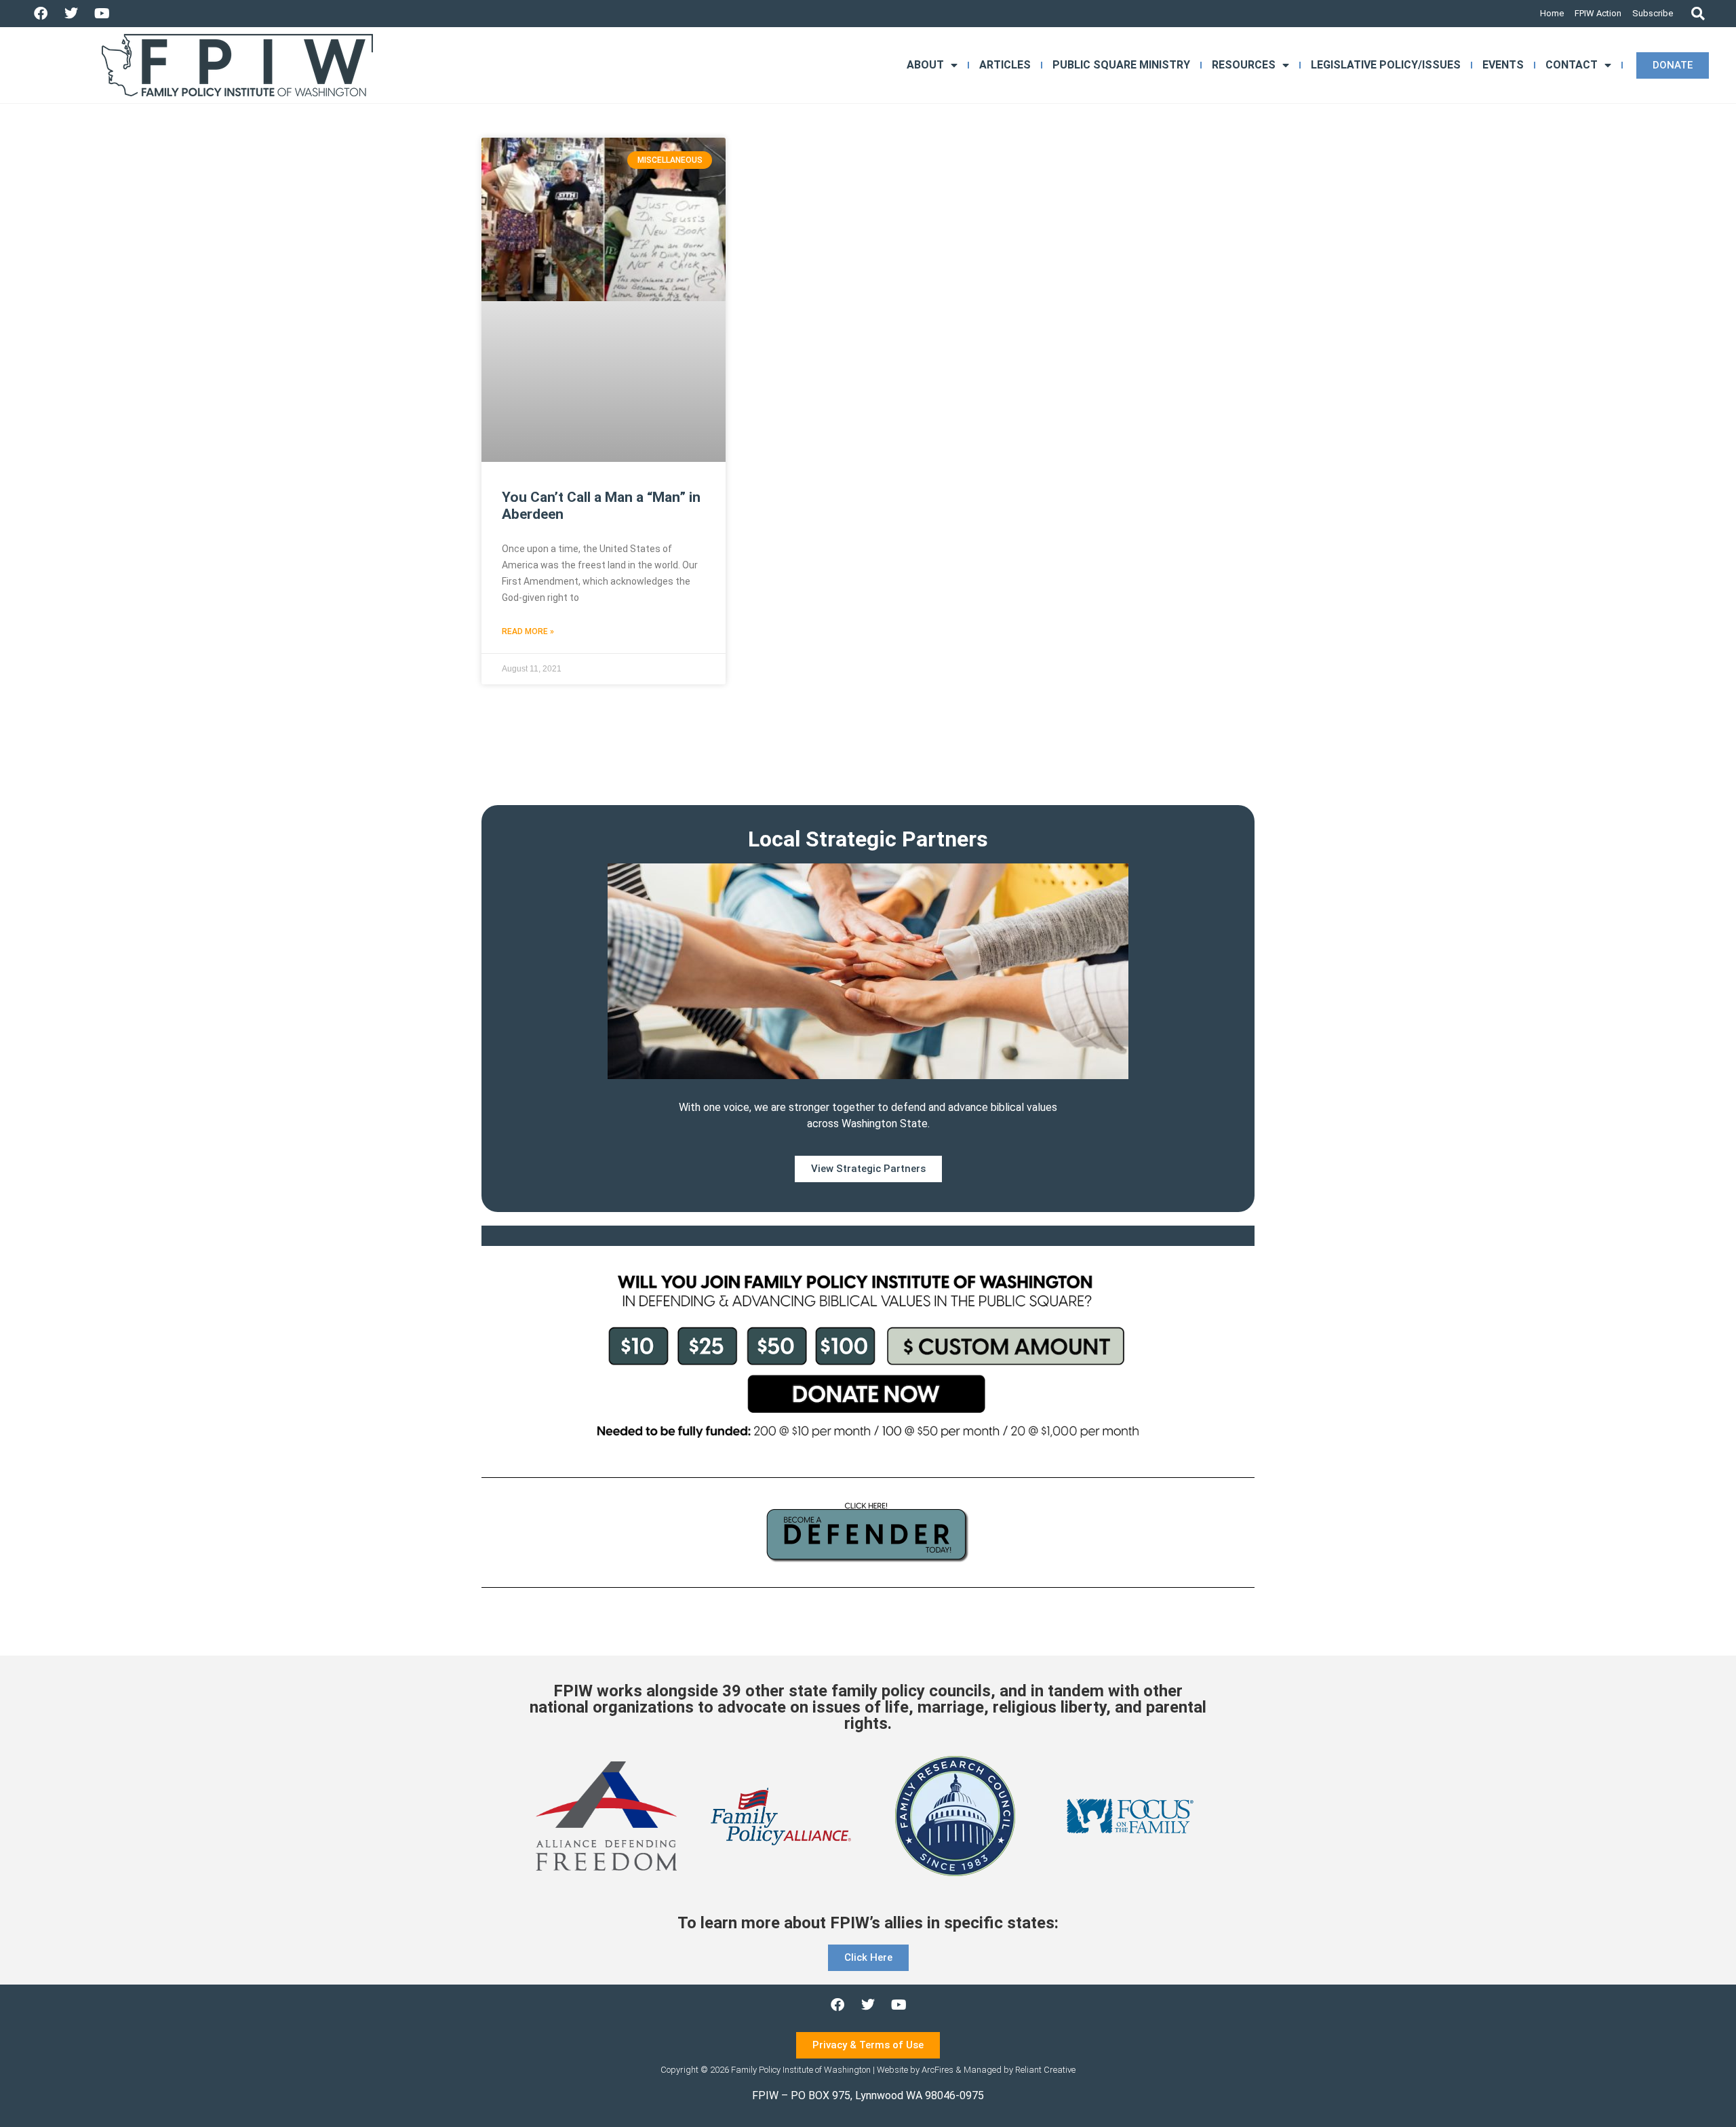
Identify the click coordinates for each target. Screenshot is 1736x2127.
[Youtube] (102, 14)
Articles (1005, 65)
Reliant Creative (1045, 2070)
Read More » (528, 631)
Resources (1244, 65)
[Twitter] (71, 14)
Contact (1572, 65)
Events (1503, 65)
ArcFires (938, 2070)
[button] (1698, 14)
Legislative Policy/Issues (1386, 65)
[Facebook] (41, 14)
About (925, 65)
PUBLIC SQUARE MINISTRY (1121, 65)
